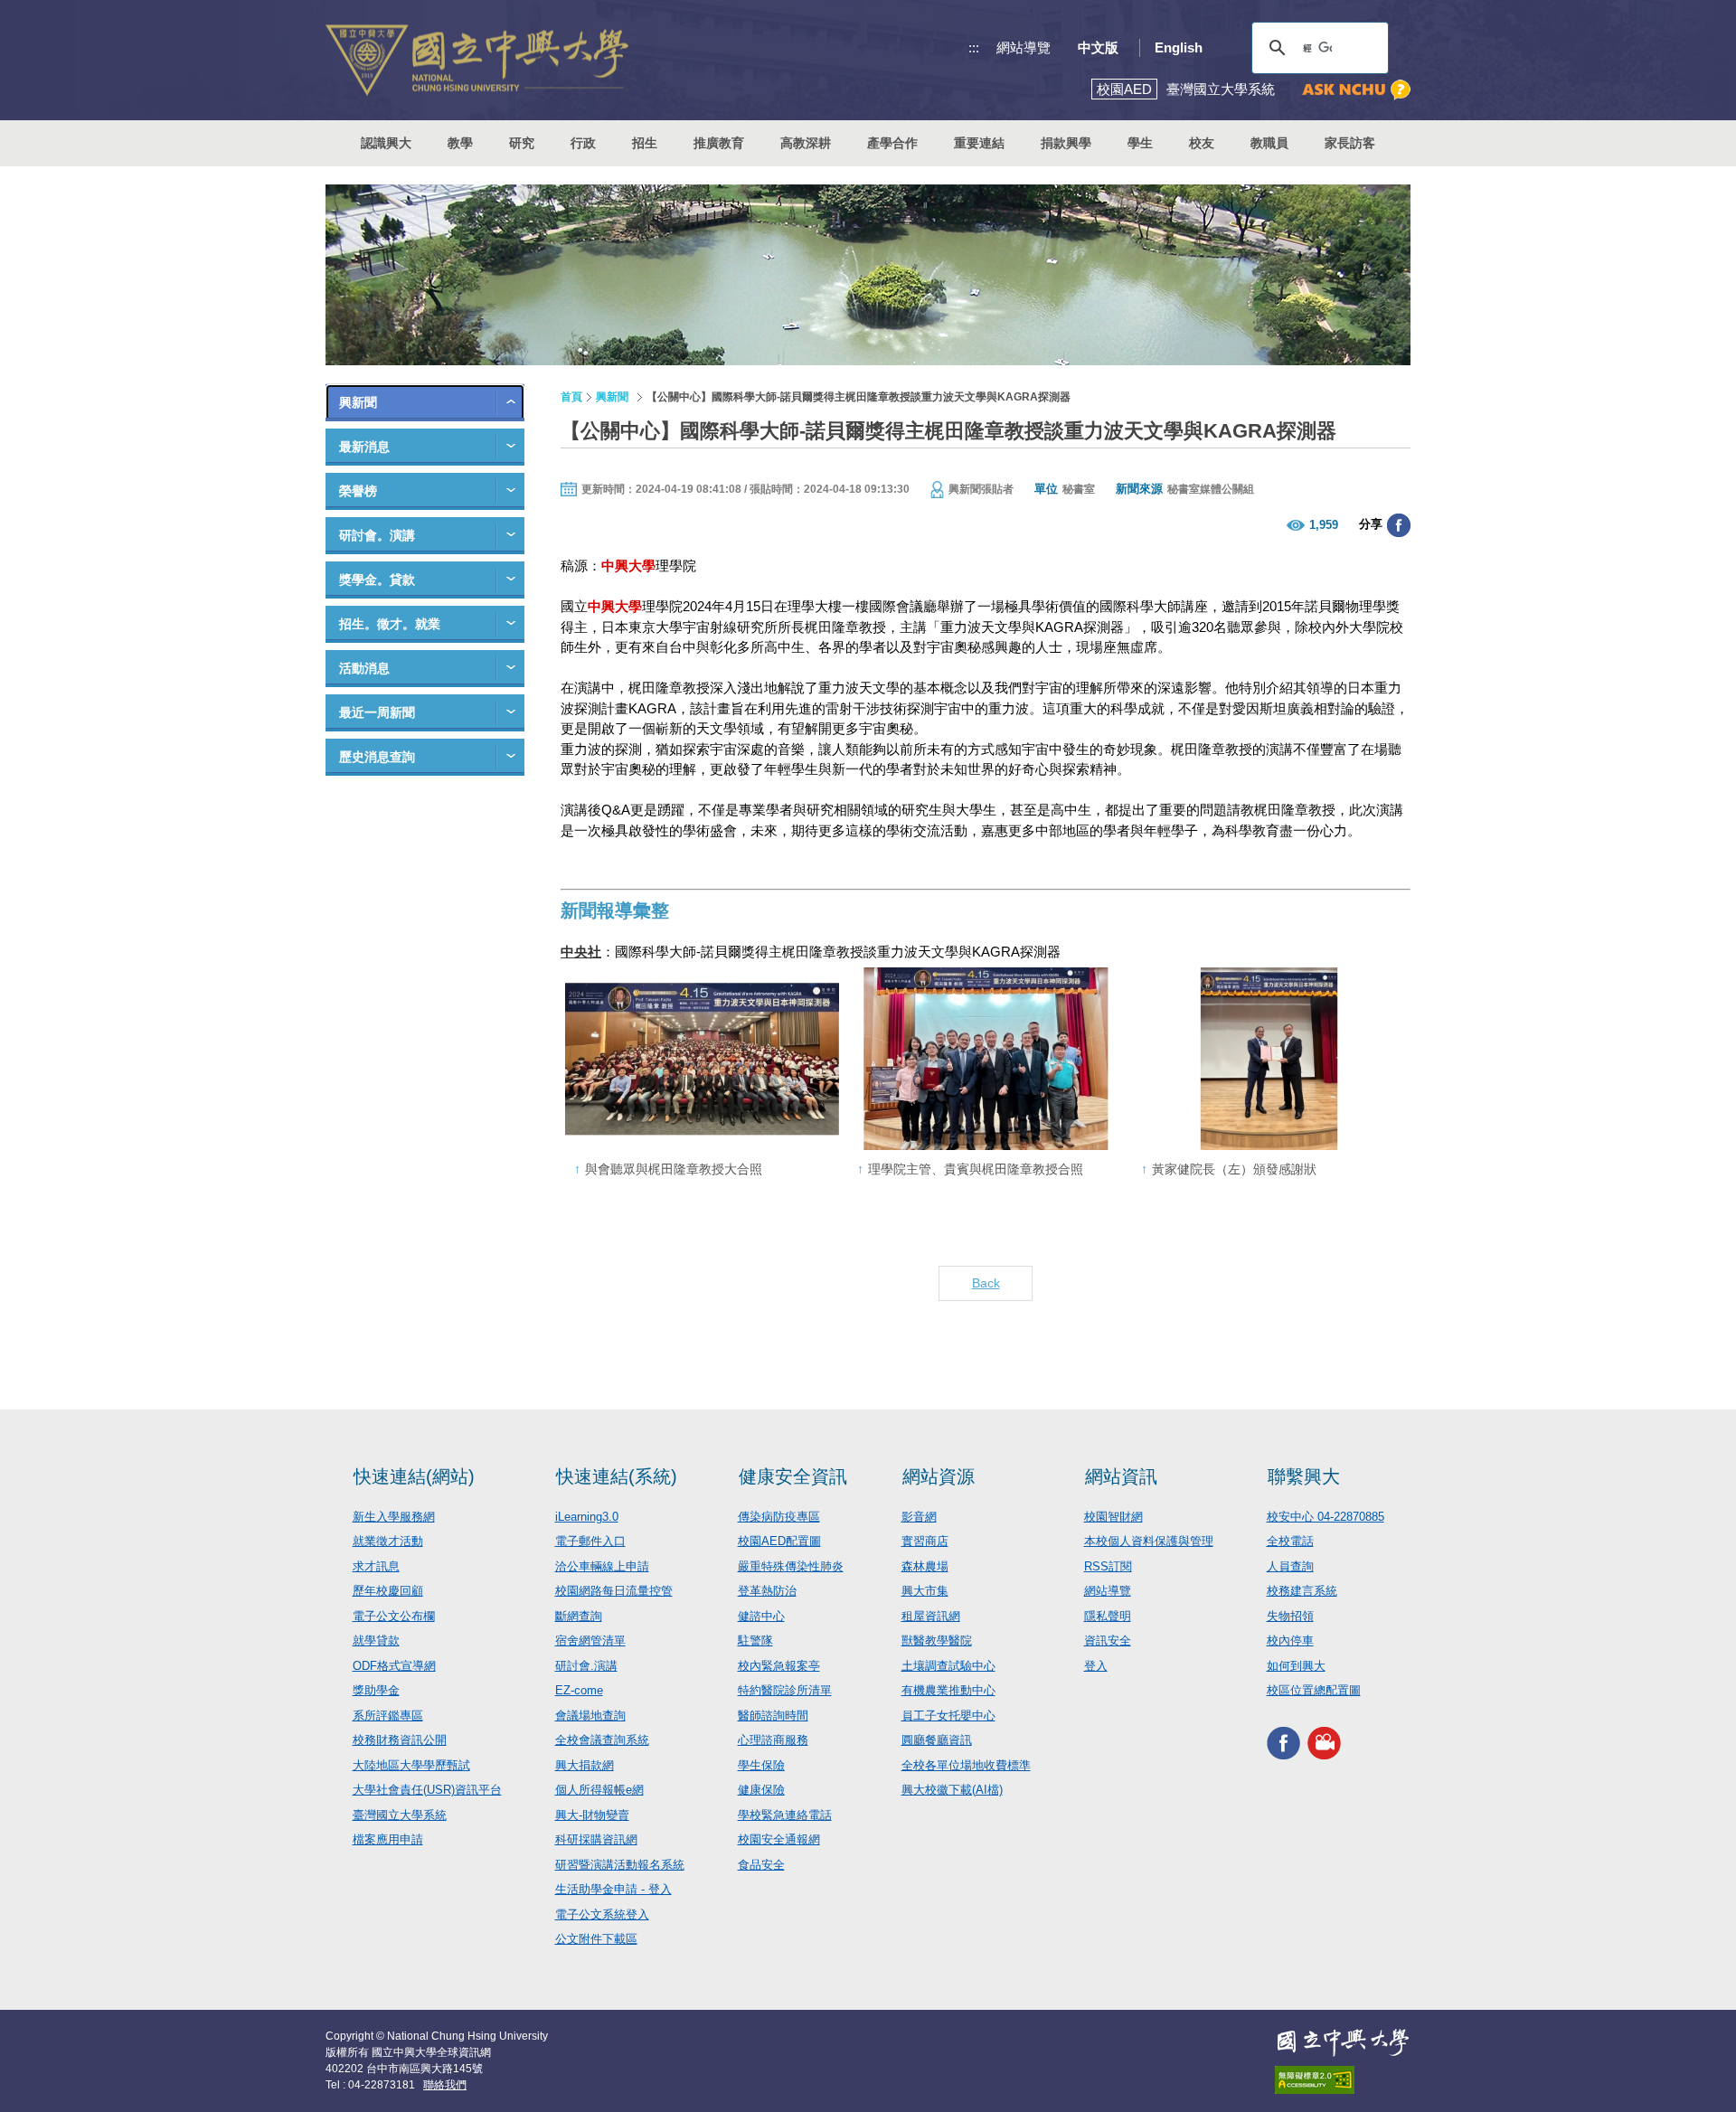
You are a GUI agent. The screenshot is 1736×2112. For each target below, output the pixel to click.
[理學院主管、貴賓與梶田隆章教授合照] (985, 1059)
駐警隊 (755, 1641)
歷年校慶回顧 (388, 1591)
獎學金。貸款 (377, 580)
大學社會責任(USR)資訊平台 (427, 1790)
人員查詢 (1290, 1566)
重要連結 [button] (979, 143)
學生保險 (761, 1765)
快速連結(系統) (617, 1476)
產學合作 (892, 143)
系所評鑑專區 (388, 1716)
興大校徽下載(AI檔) (952, 1790)
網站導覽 (1024, 47)
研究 (522, 143)
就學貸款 (376, 1641)
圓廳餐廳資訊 (937, 1740)
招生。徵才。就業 (390, 624)
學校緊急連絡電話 (785, 1815)
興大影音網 (1324, 1744)
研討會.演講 (586, 1666)
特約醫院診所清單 (785, 1690)
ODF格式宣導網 (394, 1666)
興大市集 (925, 1591)
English (1179, 47)
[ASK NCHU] (1356, 90)
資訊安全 (1108, 1641)
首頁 (571, 397)
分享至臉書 (1399, 525)
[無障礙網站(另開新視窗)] (1343, 2080)
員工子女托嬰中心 (948, 1716)
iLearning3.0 (587, 1517)
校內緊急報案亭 (779, 1666)
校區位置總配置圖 (1314, 1690)
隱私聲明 (1108, 1616)
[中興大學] (1343, 2042)
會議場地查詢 (590, 1716)
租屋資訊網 (931, 1616)
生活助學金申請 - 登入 (613, 1889)
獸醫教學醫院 (937, 1641)
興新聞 (358, 402)
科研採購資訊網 (596, 1839)
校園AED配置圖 (779, 1541)
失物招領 (1290, 1616)
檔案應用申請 (388, 1839)
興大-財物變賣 (592, 1815)
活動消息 (364, 668)
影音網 (919, 1517)
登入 (1096, 1666)
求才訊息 (376, 1566)
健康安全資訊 (793, 1476)
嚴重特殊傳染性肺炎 (791, 1566)
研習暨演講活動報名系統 (620, 1865)
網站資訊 (1121, 1476)
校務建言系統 (1302, 1591)
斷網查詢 (579, 1616)
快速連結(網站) (414, 1476)
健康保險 (761, 1790)
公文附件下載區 (596, 1939)
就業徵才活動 (388, 1541)
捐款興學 (1066, 143)
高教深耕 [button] (806, 143)
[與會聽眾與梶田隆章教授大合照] (702, 1059)
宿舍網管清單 (590, 1641)
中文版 (1098, 47)
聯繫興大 (1304, 1476)
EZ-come (579, 1690)
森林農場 (925, 1566)
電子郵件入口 (590, 1541)
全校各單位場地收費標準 (966, 1765)
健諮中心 (761, 1616)
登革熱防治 (767, 1591)
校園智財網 (1113, 1517)
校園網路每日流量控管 (614, 1591)
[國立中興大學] (477, 60)
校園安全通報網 (779, 1839)
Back (986, 1283)
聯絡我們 (445, 2085)
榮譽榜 (358, 491)
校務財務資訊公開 (400, 1740)
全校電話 (1290, 1541)
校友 (1202, 143)
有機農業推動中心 (948, 1690)
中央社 (581, 952)
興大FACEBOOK (1283, 1744)
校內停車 (1290, 1641)
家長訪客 (1350, 143)
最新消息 (364, 447)
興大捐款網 (585, 1765)
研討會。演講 (377, 535)
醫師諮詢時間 (773, 1716)
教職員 (1269, 143)
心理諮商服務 (773, 1740)
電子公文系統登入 (602, 1914)
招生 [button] (645, 143)
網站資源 (939, 1476)
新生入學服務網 (394, 1517)
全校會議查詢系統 (602, 1740)
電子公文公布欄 (394, 1616)
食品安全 (761, 1865)
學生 (1140, 143)
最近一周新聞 (377, 712)
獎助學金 (376, 1690)
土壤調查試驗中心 (948, 1666)
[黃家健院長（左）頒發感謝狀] (1269, 1059)
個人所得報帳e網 (599, 1790)
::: (974, 47)
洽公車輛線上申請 (602, 1566)
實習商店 (925, 1541)
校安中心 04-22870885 (1326, 1517)
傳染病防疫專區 (779, 1517)
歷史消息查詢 (377, 757)
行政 (583, 143)
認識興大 (386, 143)
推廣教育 (719, 143)
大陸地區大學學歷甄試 (411, 1765)
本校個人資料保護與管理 (1149, 1541)
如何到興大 (1296, 1666)
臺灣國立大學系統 (400, 1815)
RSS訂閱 (1108, 1566)
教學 (460, 143)
